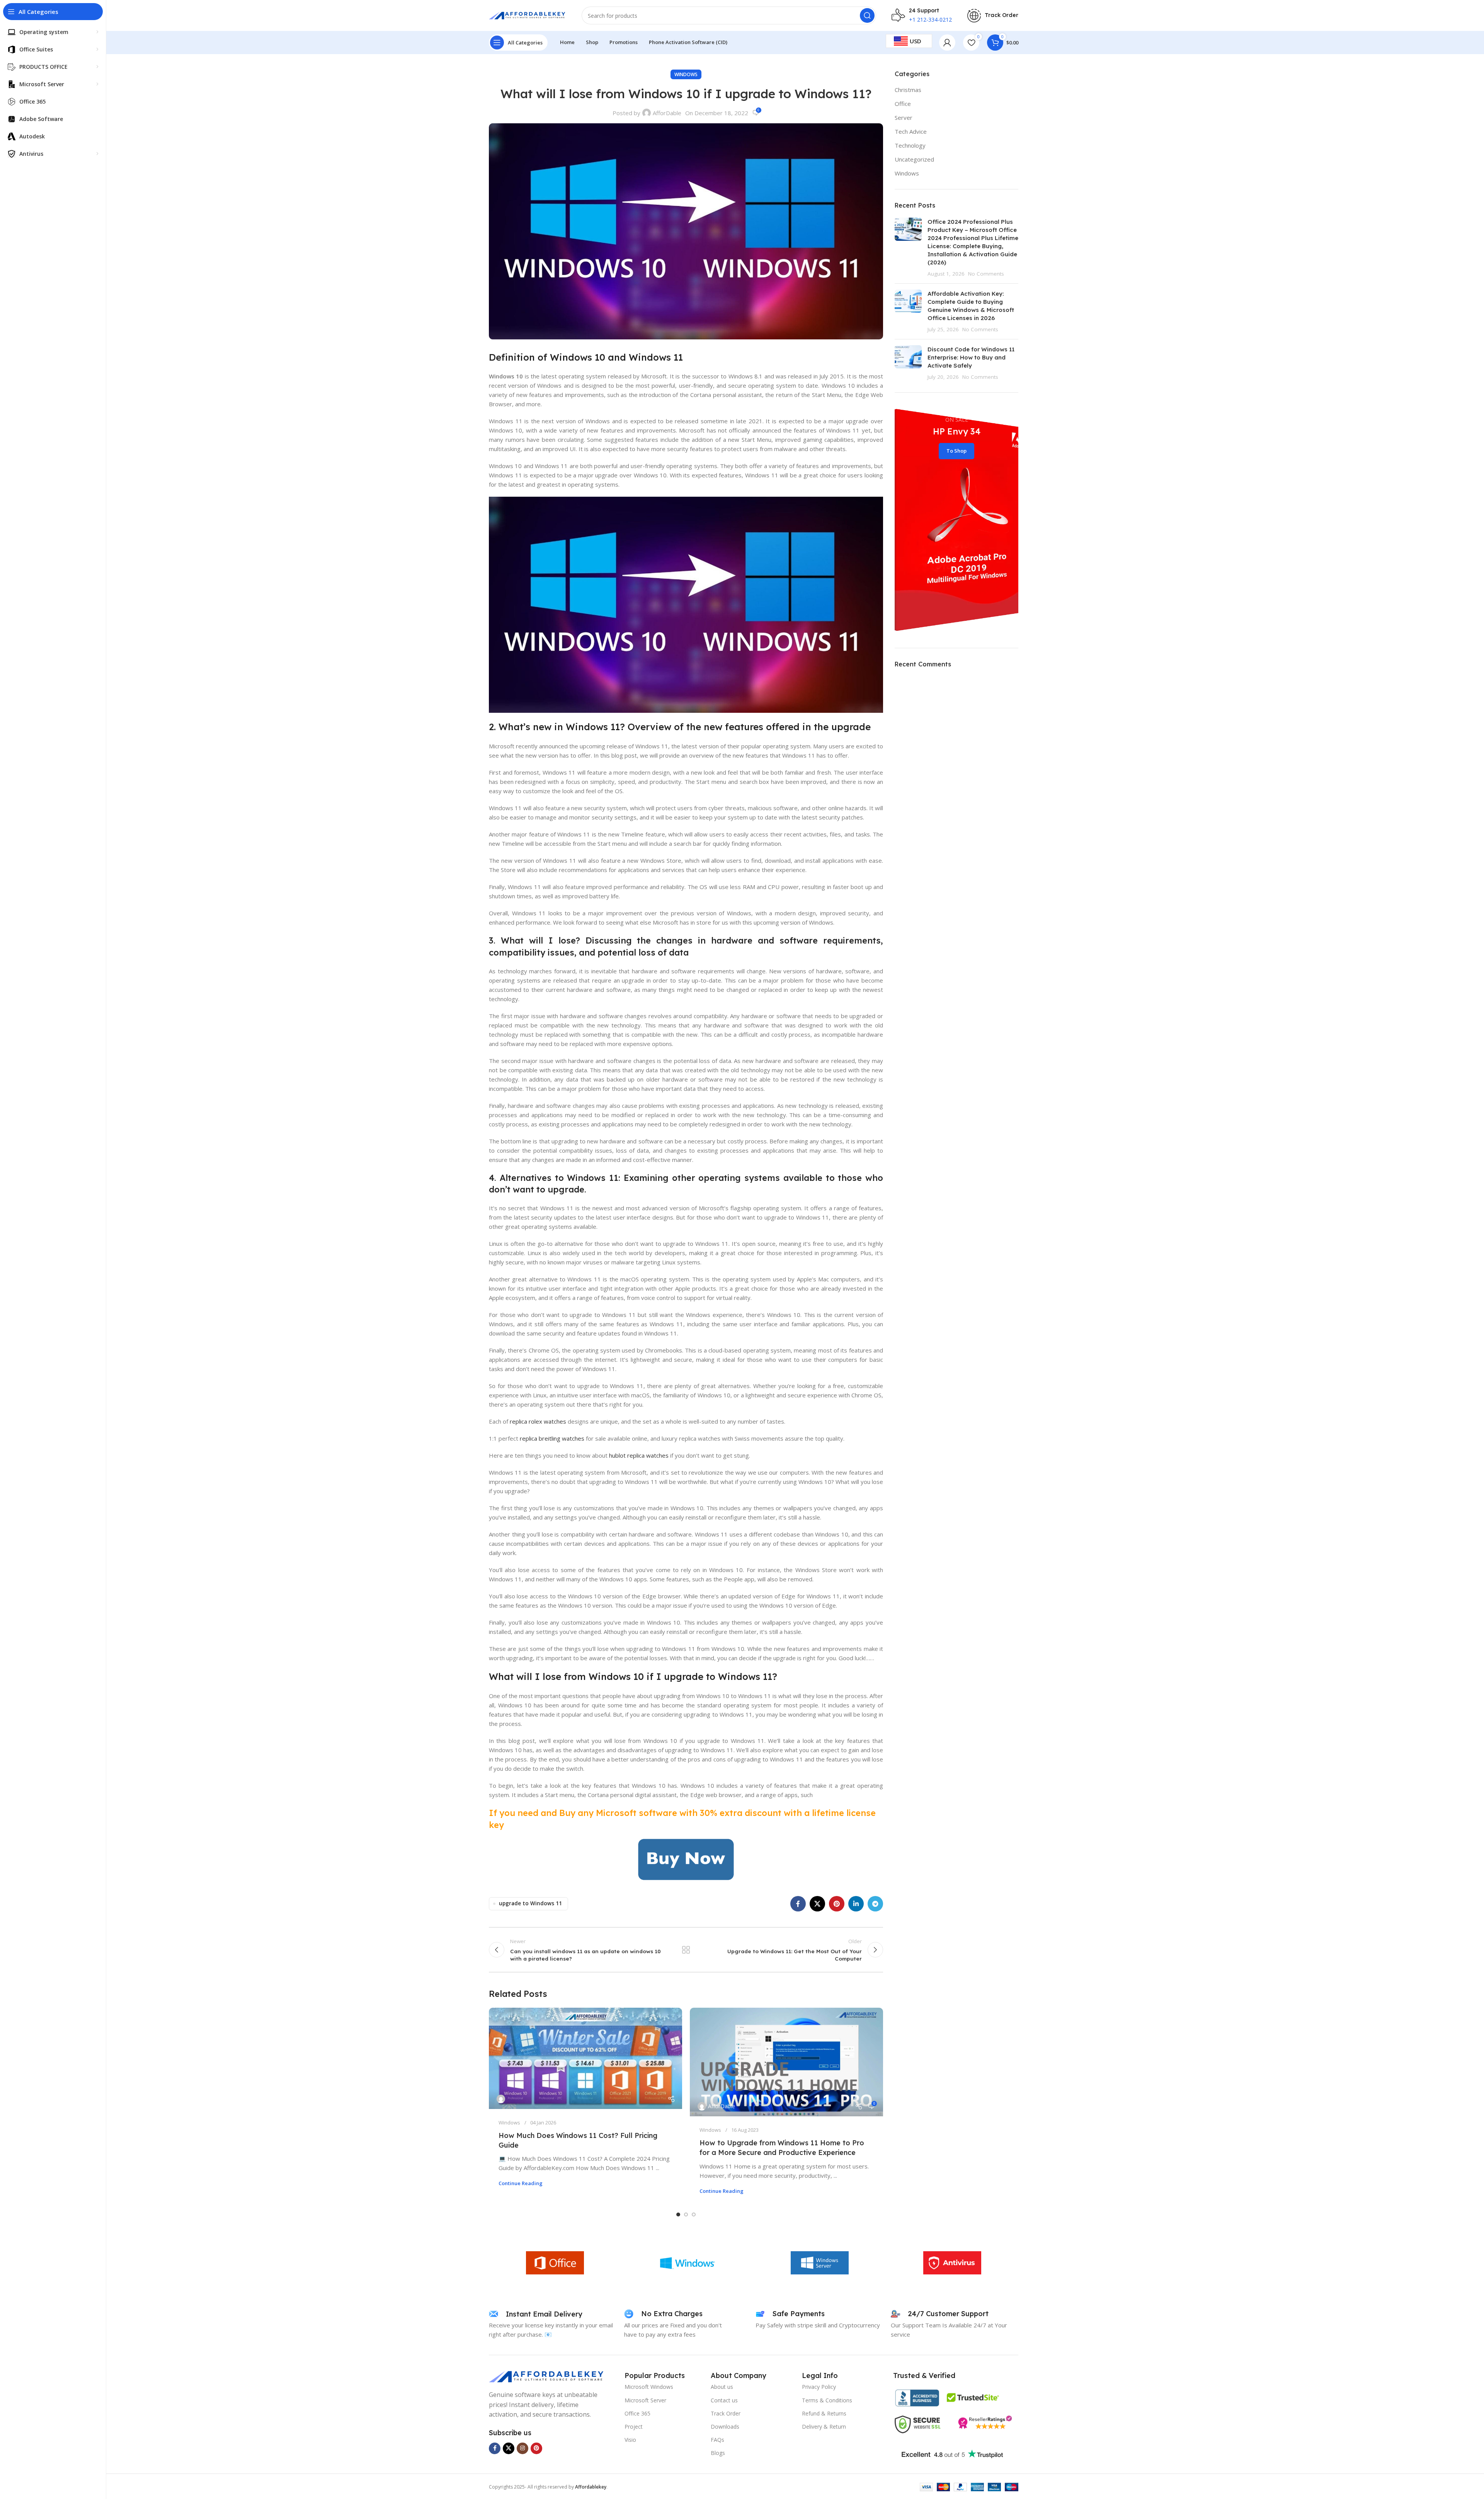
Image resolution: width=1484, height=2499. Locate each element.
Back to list (686, 1950)
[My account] (947, 43)
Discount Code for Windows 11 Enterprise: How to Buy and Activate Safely (971, 357)
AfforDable (667, 113)
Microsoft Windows (649, 2387)
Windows (686, 74)
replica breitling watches (552, 1438)
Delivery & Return (824, 2427)
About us (722, 2387)
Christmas (908, 90)
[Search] (867, 15)
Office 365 (637, 2413)
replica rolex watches (538, 1421)
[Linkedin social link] (856, 1904)
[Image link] (547, 2376)
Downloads (725, 2427)
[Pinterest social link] (837, 1904)
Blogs (718, 2453)
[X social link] (817, 1904)
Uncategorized (914, 159)
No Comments (986, 274)
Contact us (724, 2400)
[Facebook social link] (798, 1904)
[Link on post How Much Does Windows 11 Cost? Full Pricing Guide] (585, 2058)
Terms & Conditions (827, 2400)
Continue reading (521, 2183)
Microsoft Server (645, 2400)
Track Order (726, 2413)
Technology (910, 145)
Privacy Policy (819, 2387)
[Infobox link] (993, 16)
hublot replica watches (639, 1455)
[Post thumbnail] (908, 248)
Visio (630, 2440)
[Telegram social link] (875, 1904)
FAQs (717, 2440)
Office (903, 104)
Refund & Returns (824, 2413)
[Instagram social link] (522, 2448)
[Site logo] (528, 15)
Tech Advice (911, 131)
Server (904, 118)
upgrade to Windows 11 (530, 1903)
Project (634, 2427)
